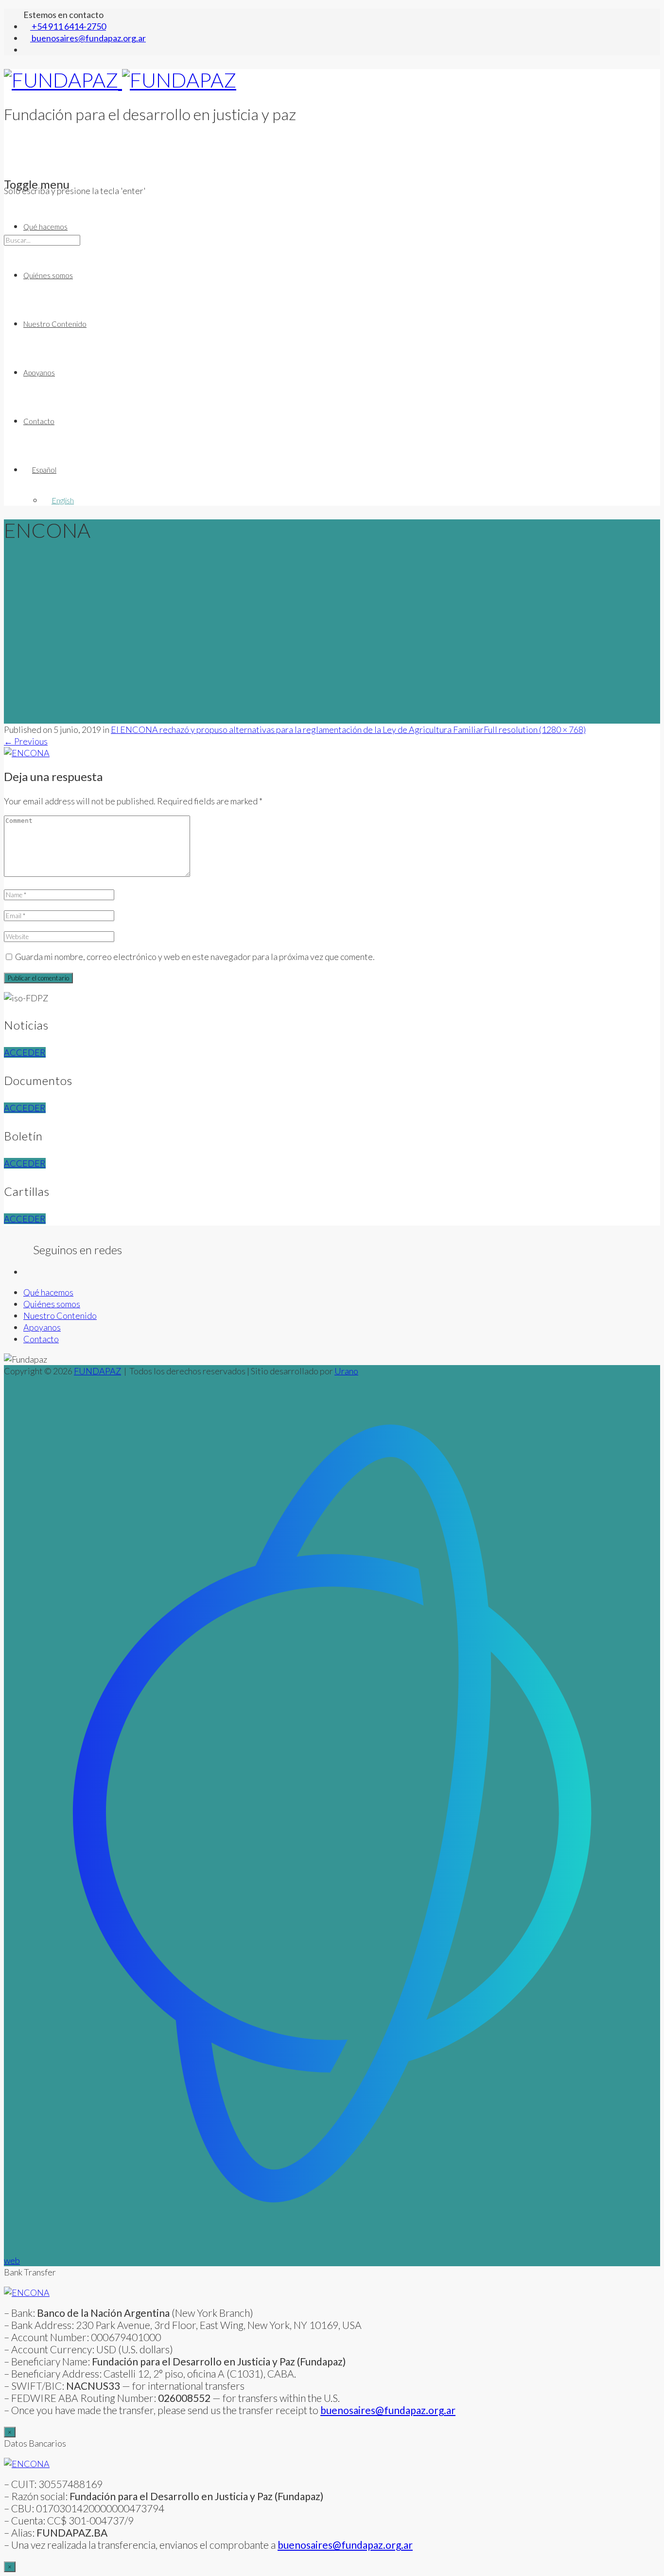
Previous (26, 741)
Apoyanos (39, 373)
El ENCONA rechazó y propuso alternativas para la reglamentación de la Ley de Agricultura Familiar (297, 729)
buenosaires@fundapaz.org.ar (345, 2545)
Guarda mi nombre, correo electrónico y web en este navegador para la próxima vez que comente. (195, 957)
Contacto (39, 421)
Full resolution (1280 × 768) (535, 729)
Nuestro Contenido (55, 324)
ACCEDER (25, 1052)
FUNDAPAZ (97, 1371)
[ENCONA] (27, 753)
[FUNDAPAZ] (120, 80)
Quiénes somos (48, 275)
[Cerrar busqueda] (7, 288)
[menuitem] (40, 470)
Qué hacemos (45, 227)
